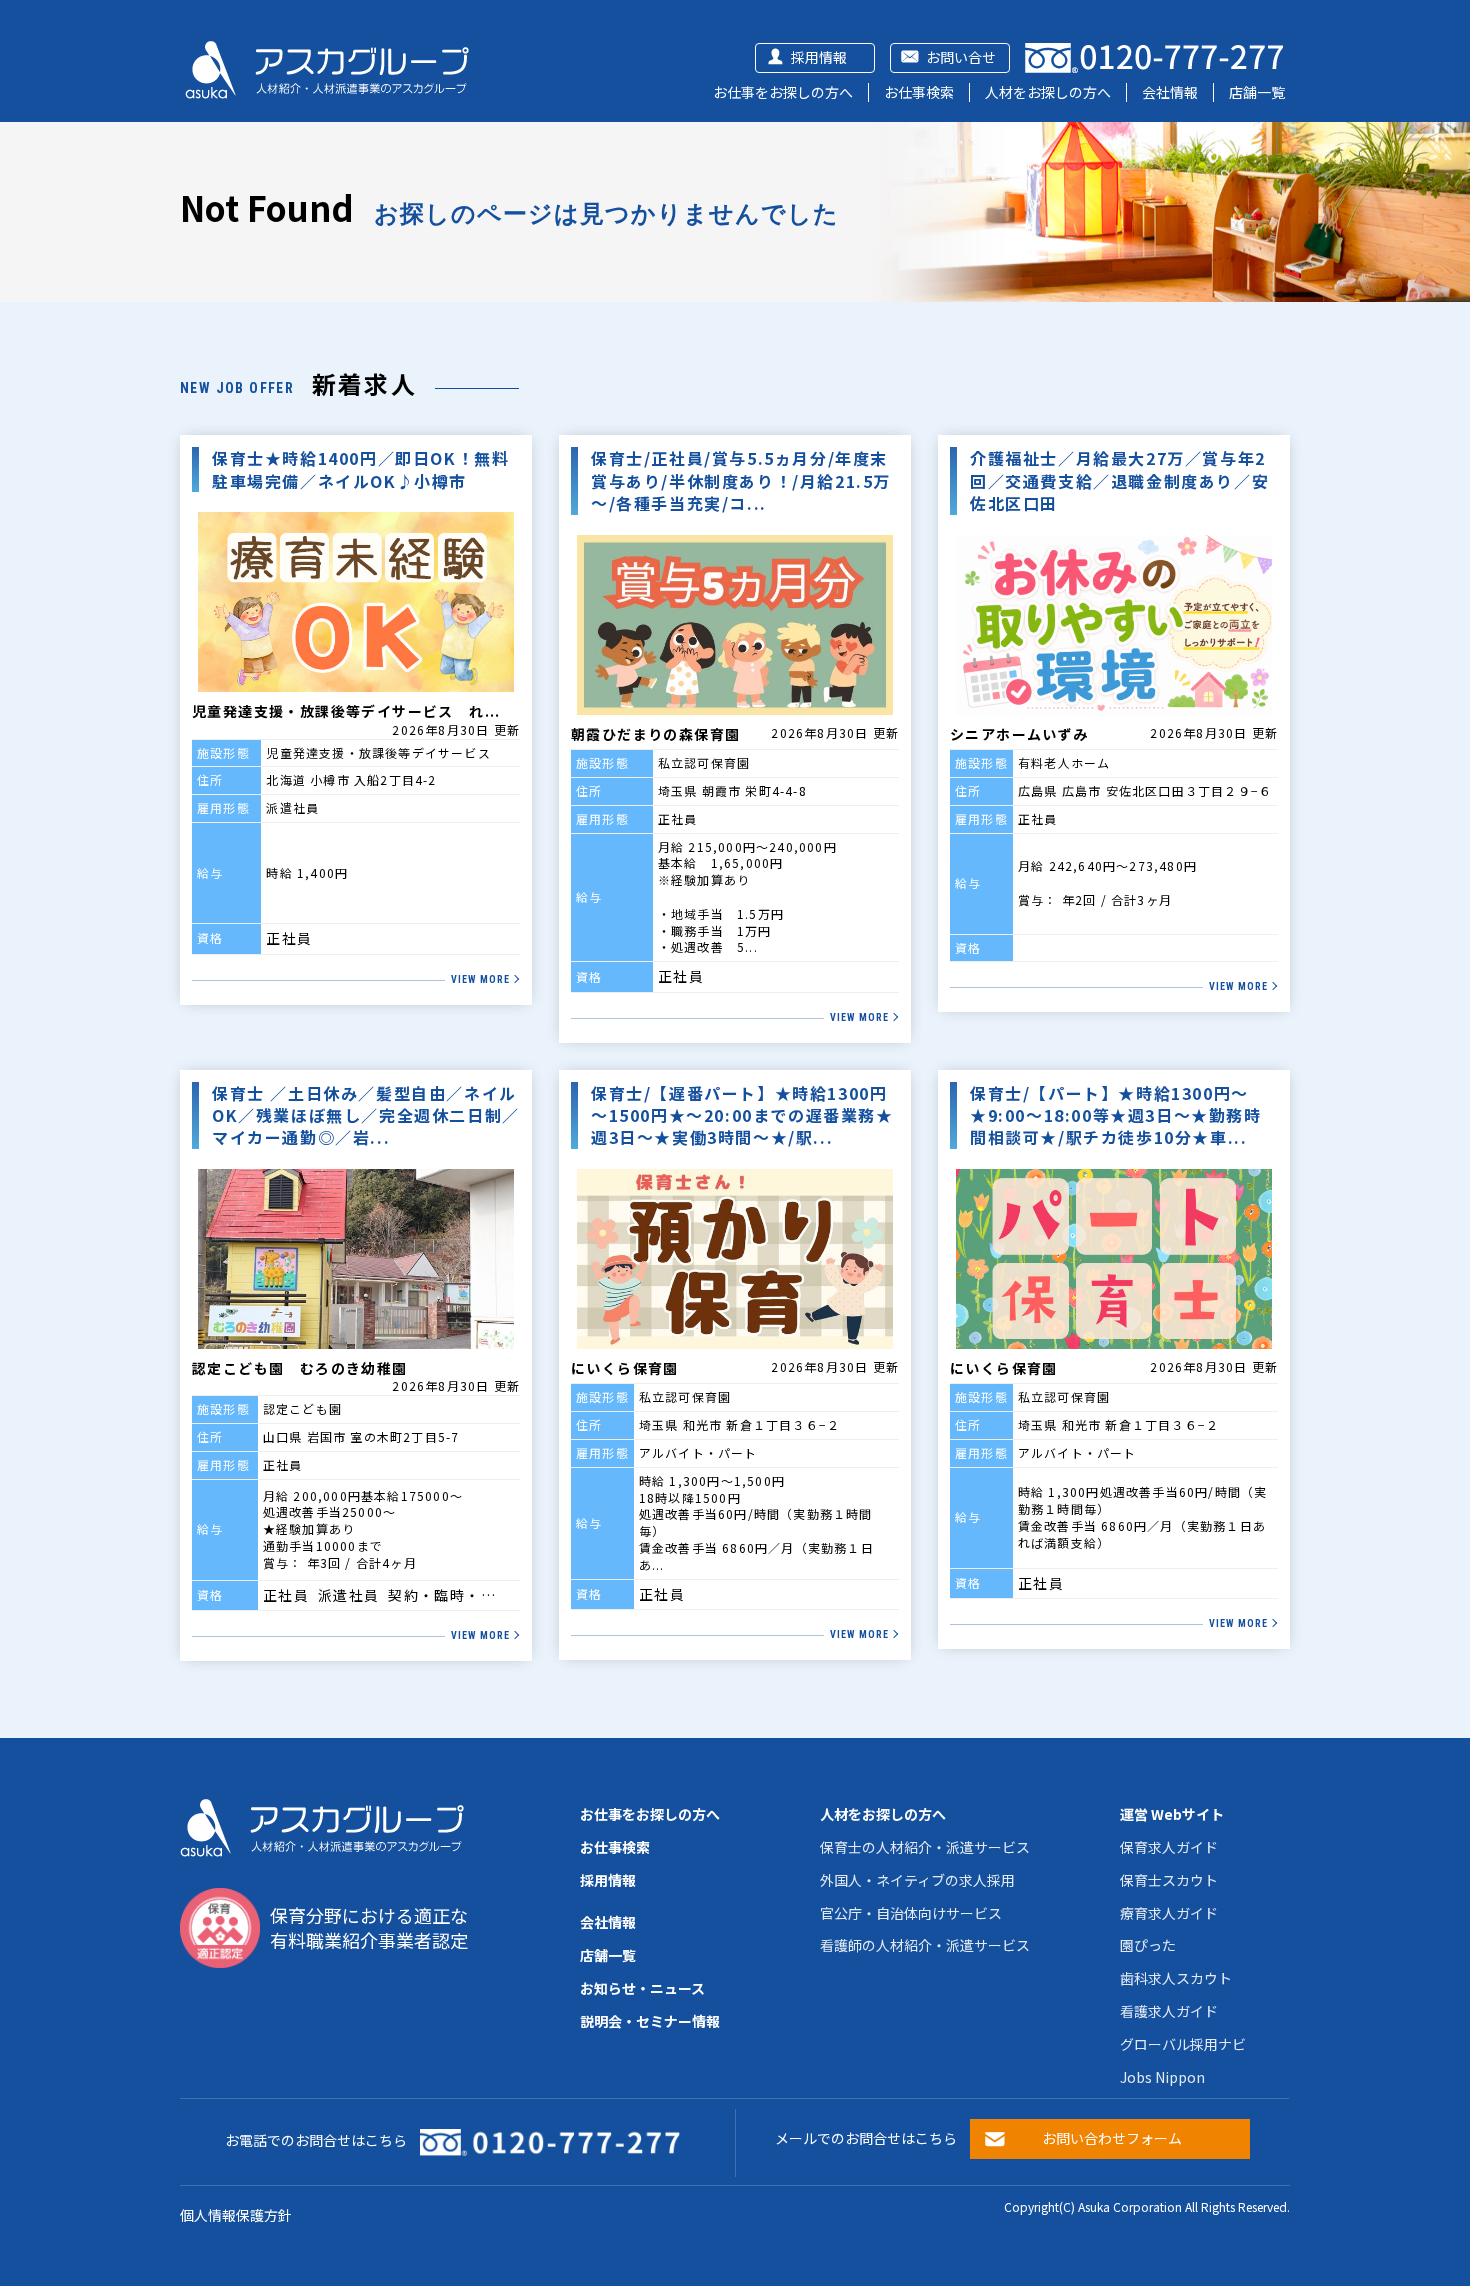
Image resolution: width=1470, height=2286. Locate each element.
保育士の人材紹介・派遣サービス (925, 1847)
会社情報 (1170, 92)
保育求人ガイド (1169, 1847)
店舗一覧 (1257, 92)
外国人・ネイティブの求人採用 (917, 1880)
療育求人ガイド (1169, 1913)
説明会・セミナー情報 (650, 2021)
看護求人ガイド (1169, 2011)
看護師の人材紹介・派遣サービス (925, 1945)
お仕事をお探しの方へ (783, 92)
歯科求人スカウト (1176, 1978)
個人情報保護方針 (236, 2215)
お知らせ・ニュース (642, 1988)
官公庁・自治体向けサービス (911, 1913)
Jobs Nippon (1162, 2077)
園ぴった (1148, 1945)
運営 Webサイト (1172, 1814)
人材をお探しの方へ (1048, 92)
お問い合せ (961, 57)
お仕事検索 (919, 92)
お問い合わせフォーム (1112, 2138)
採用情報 (819, 57)
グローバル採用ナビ (1183, 2044)
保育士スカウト (1169, 1880)
